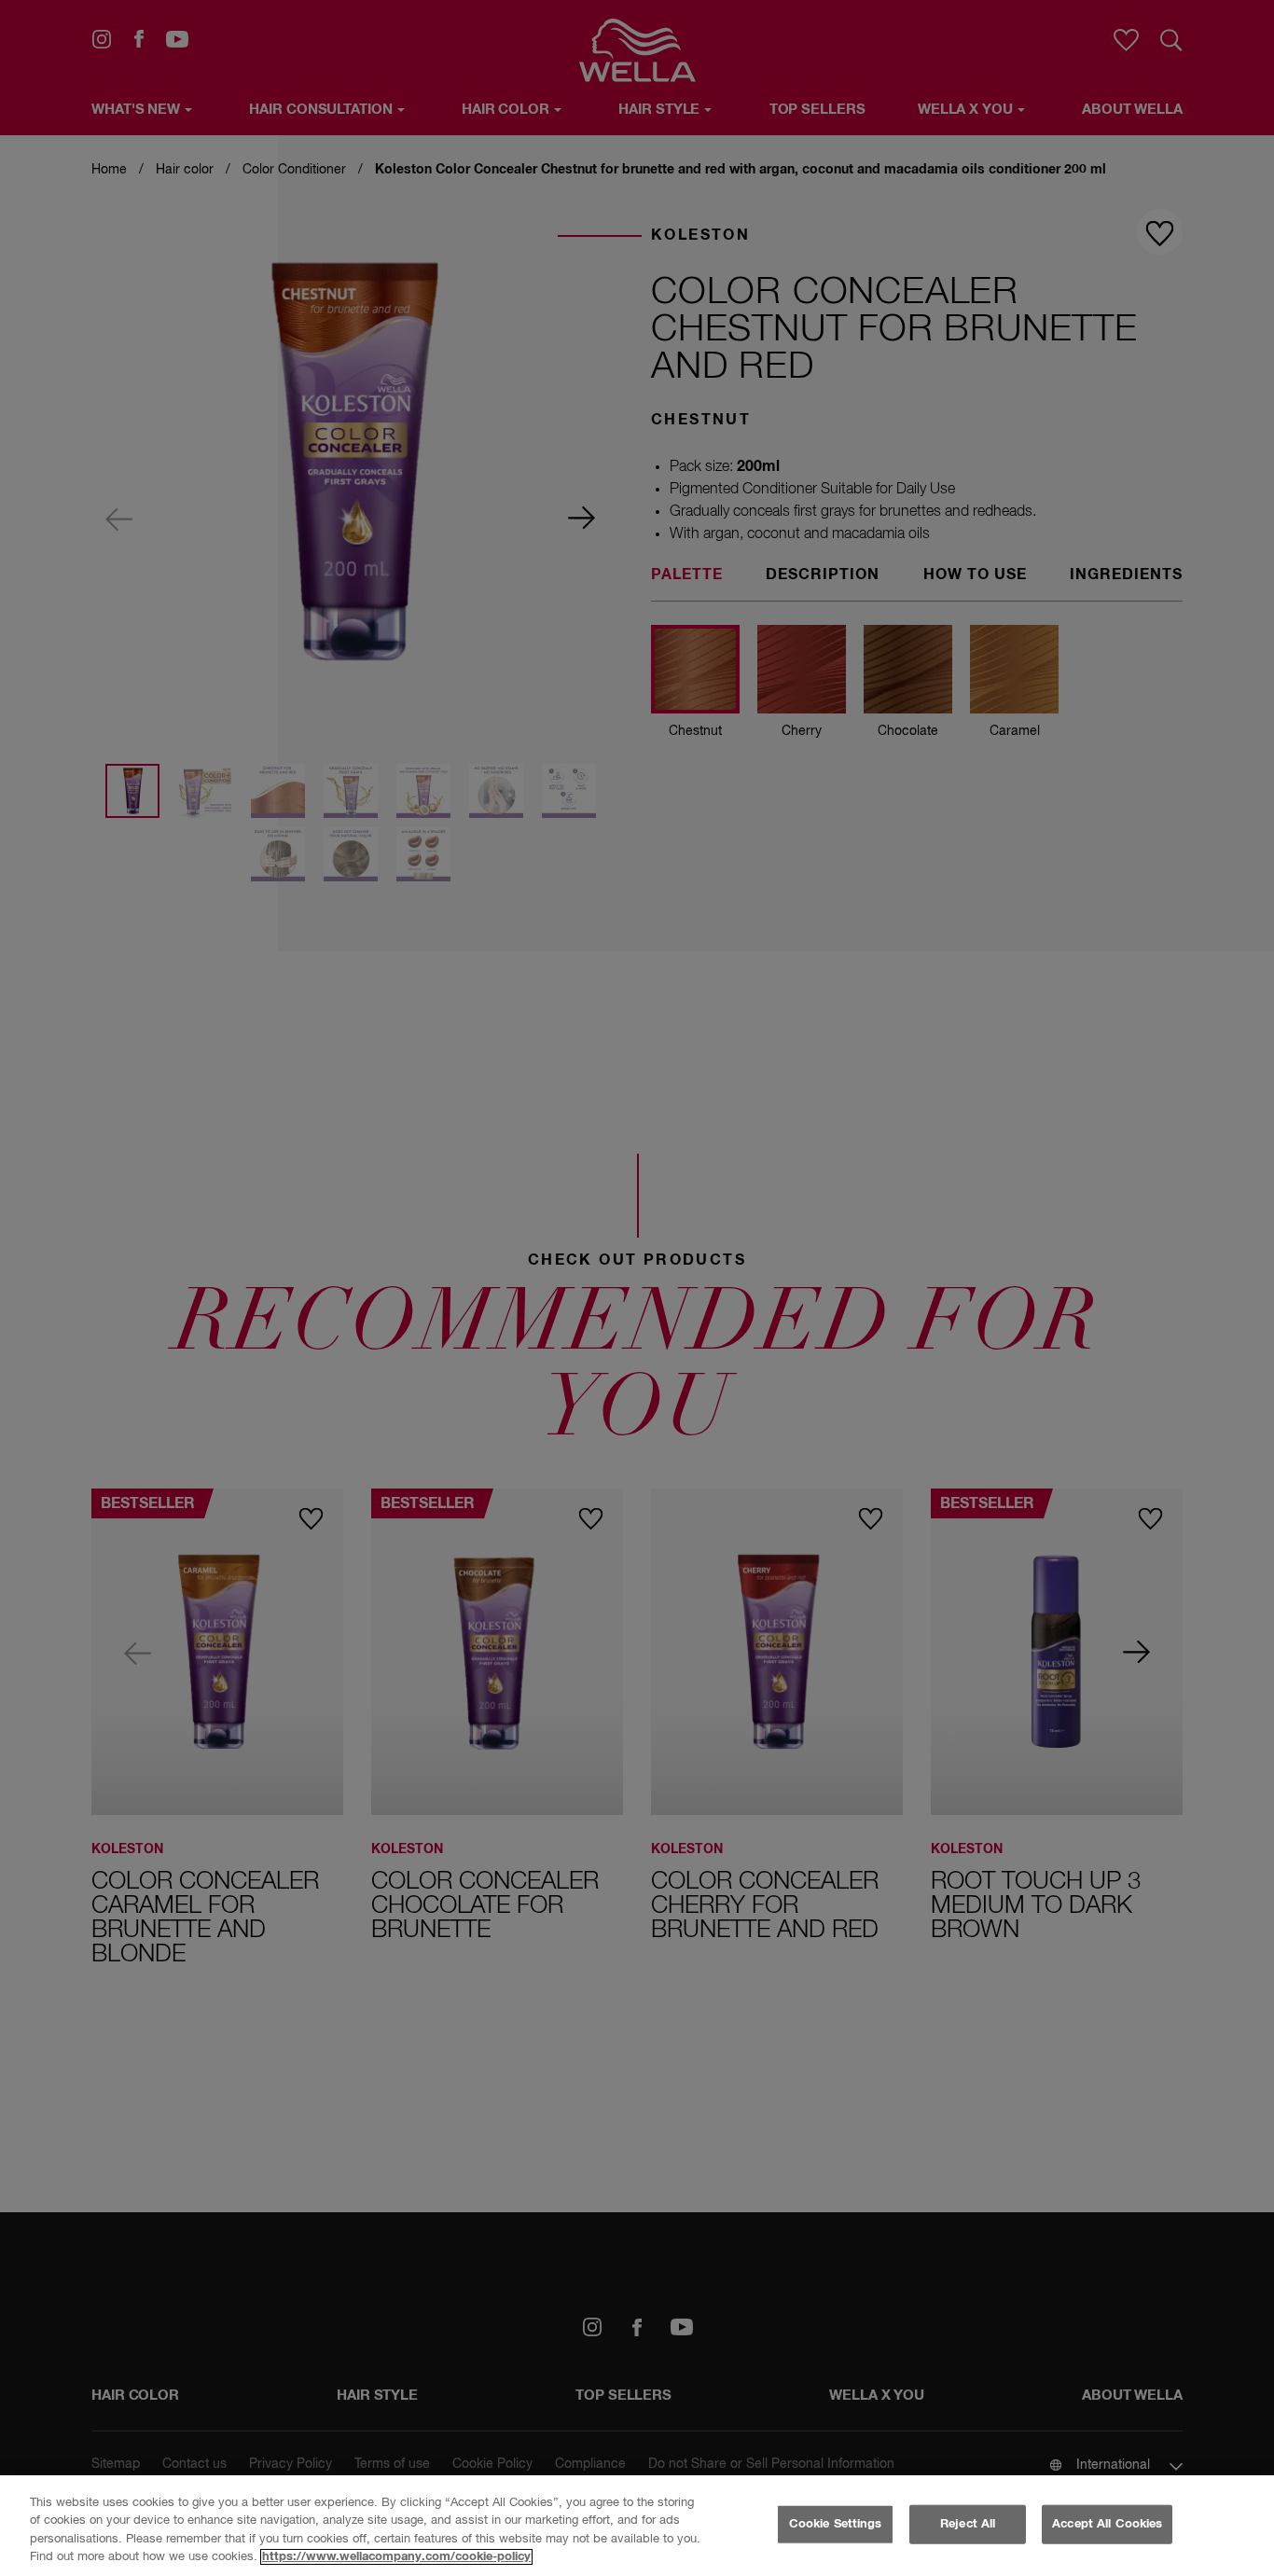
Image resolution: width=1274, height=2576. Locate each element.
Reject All (968, 2524)
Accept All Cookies (1107, 2524)
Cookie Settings (836, 2524)
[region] (637, 2526)
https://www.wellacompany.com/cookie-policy (396, 2557)
